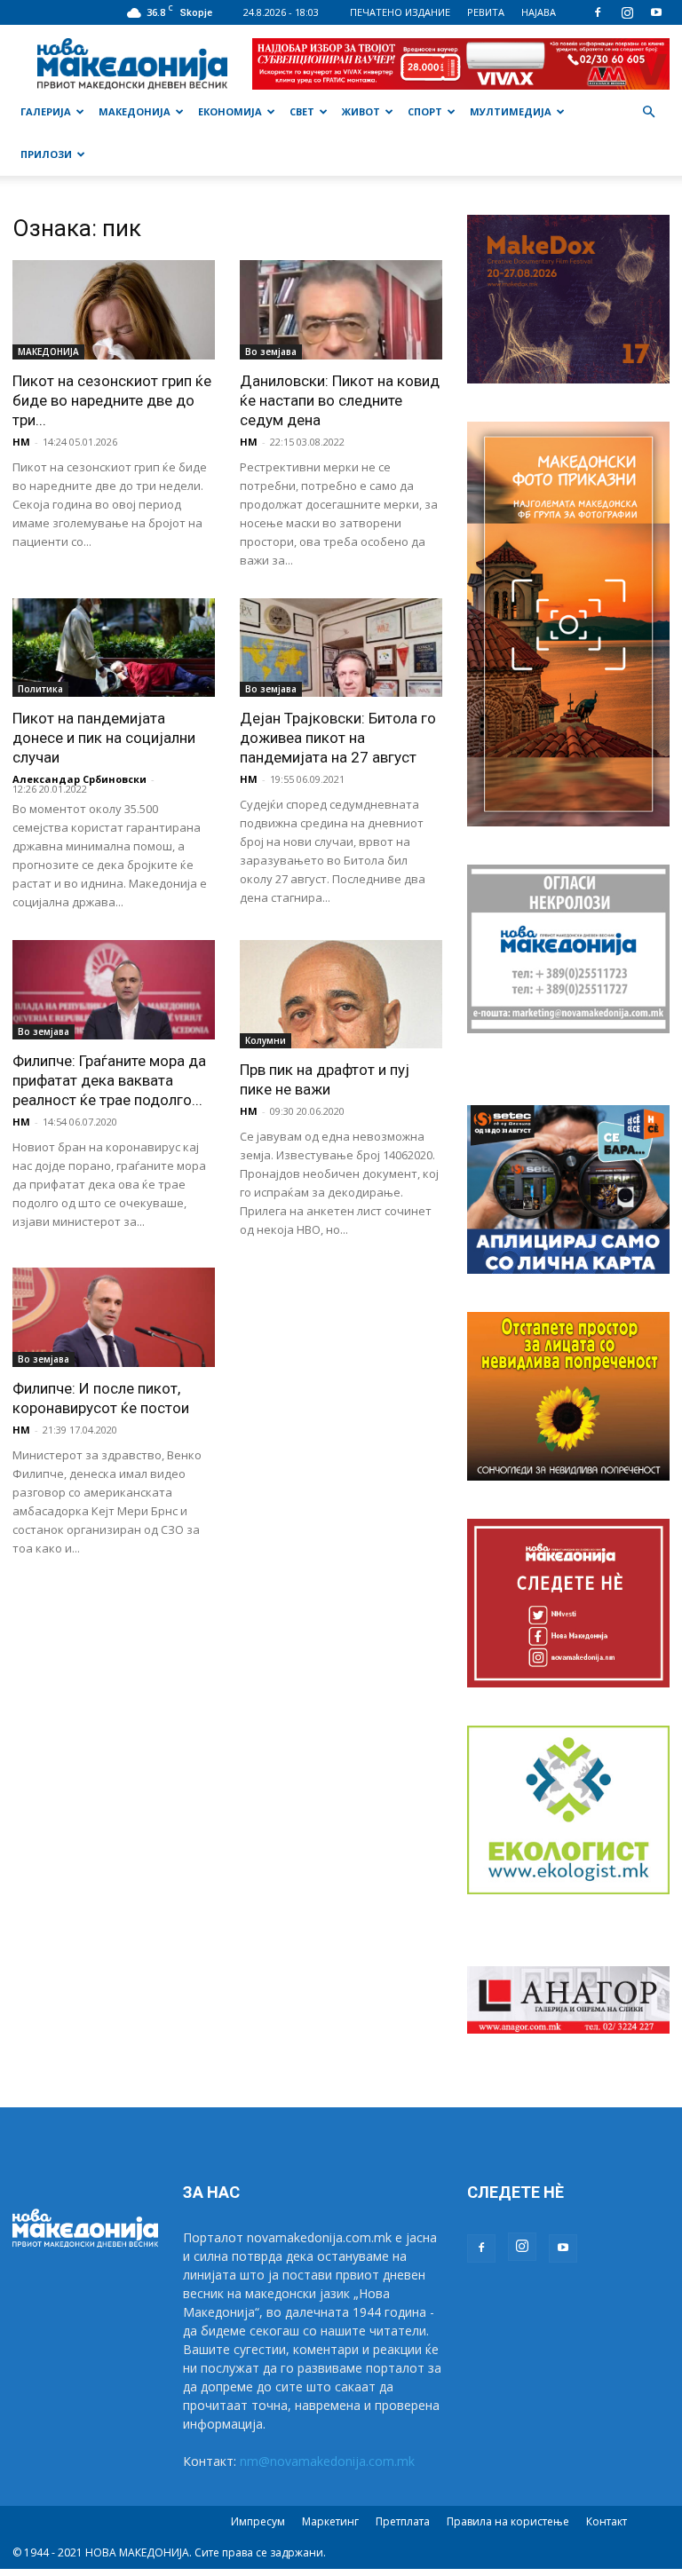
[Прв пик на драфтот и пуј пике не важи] (341, 994)
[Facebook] (598, 12)
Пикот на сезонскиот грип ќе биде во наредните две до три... (112, 400)
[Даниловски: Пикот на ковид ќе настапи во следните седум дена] (341, 310)
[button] (648, 112)
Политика (40, 689)
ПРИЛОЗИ (46, 154)
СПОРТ (425, 111)
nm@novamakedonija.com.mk (327, 2461)
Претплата (403, 2521)
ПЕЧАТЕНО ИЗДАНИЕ (400, 12)
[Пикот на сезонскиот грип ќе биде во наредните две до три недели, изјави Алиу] (114, 310)
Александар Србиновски (79, 779)
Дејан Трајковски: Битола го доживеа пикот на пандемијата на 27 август (338, 738)
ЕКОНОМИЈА (230, 111)
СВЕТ (302, 111)
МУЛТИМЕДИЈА (511, 111)
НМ (21, 442)
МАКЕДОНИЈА (135, 111)
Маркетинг (330, 2521)
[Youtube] (656, 12)
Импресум (258, 2521)
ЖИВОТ (361, 111)
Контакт (607, 2521)
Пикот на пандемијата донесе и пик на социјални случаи (104, 738)
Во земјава (271, 352)
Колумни (266, 1040)
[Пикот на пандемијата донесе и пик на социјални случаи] (114, 648)
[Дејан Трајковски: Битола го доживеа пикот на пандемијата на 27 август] (341, 648)
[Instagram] (627, 12)
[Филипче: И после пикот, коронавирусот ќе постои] (114, 1317)
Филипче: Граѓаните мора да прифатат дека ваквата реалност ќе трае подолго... (109, 1080)
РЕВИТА (486, 12)
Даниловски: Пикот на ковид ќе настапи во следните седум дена (340, 400)
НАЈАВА (539, 12)
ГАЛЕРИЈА (46, 111)
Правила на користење (508, 2521)
